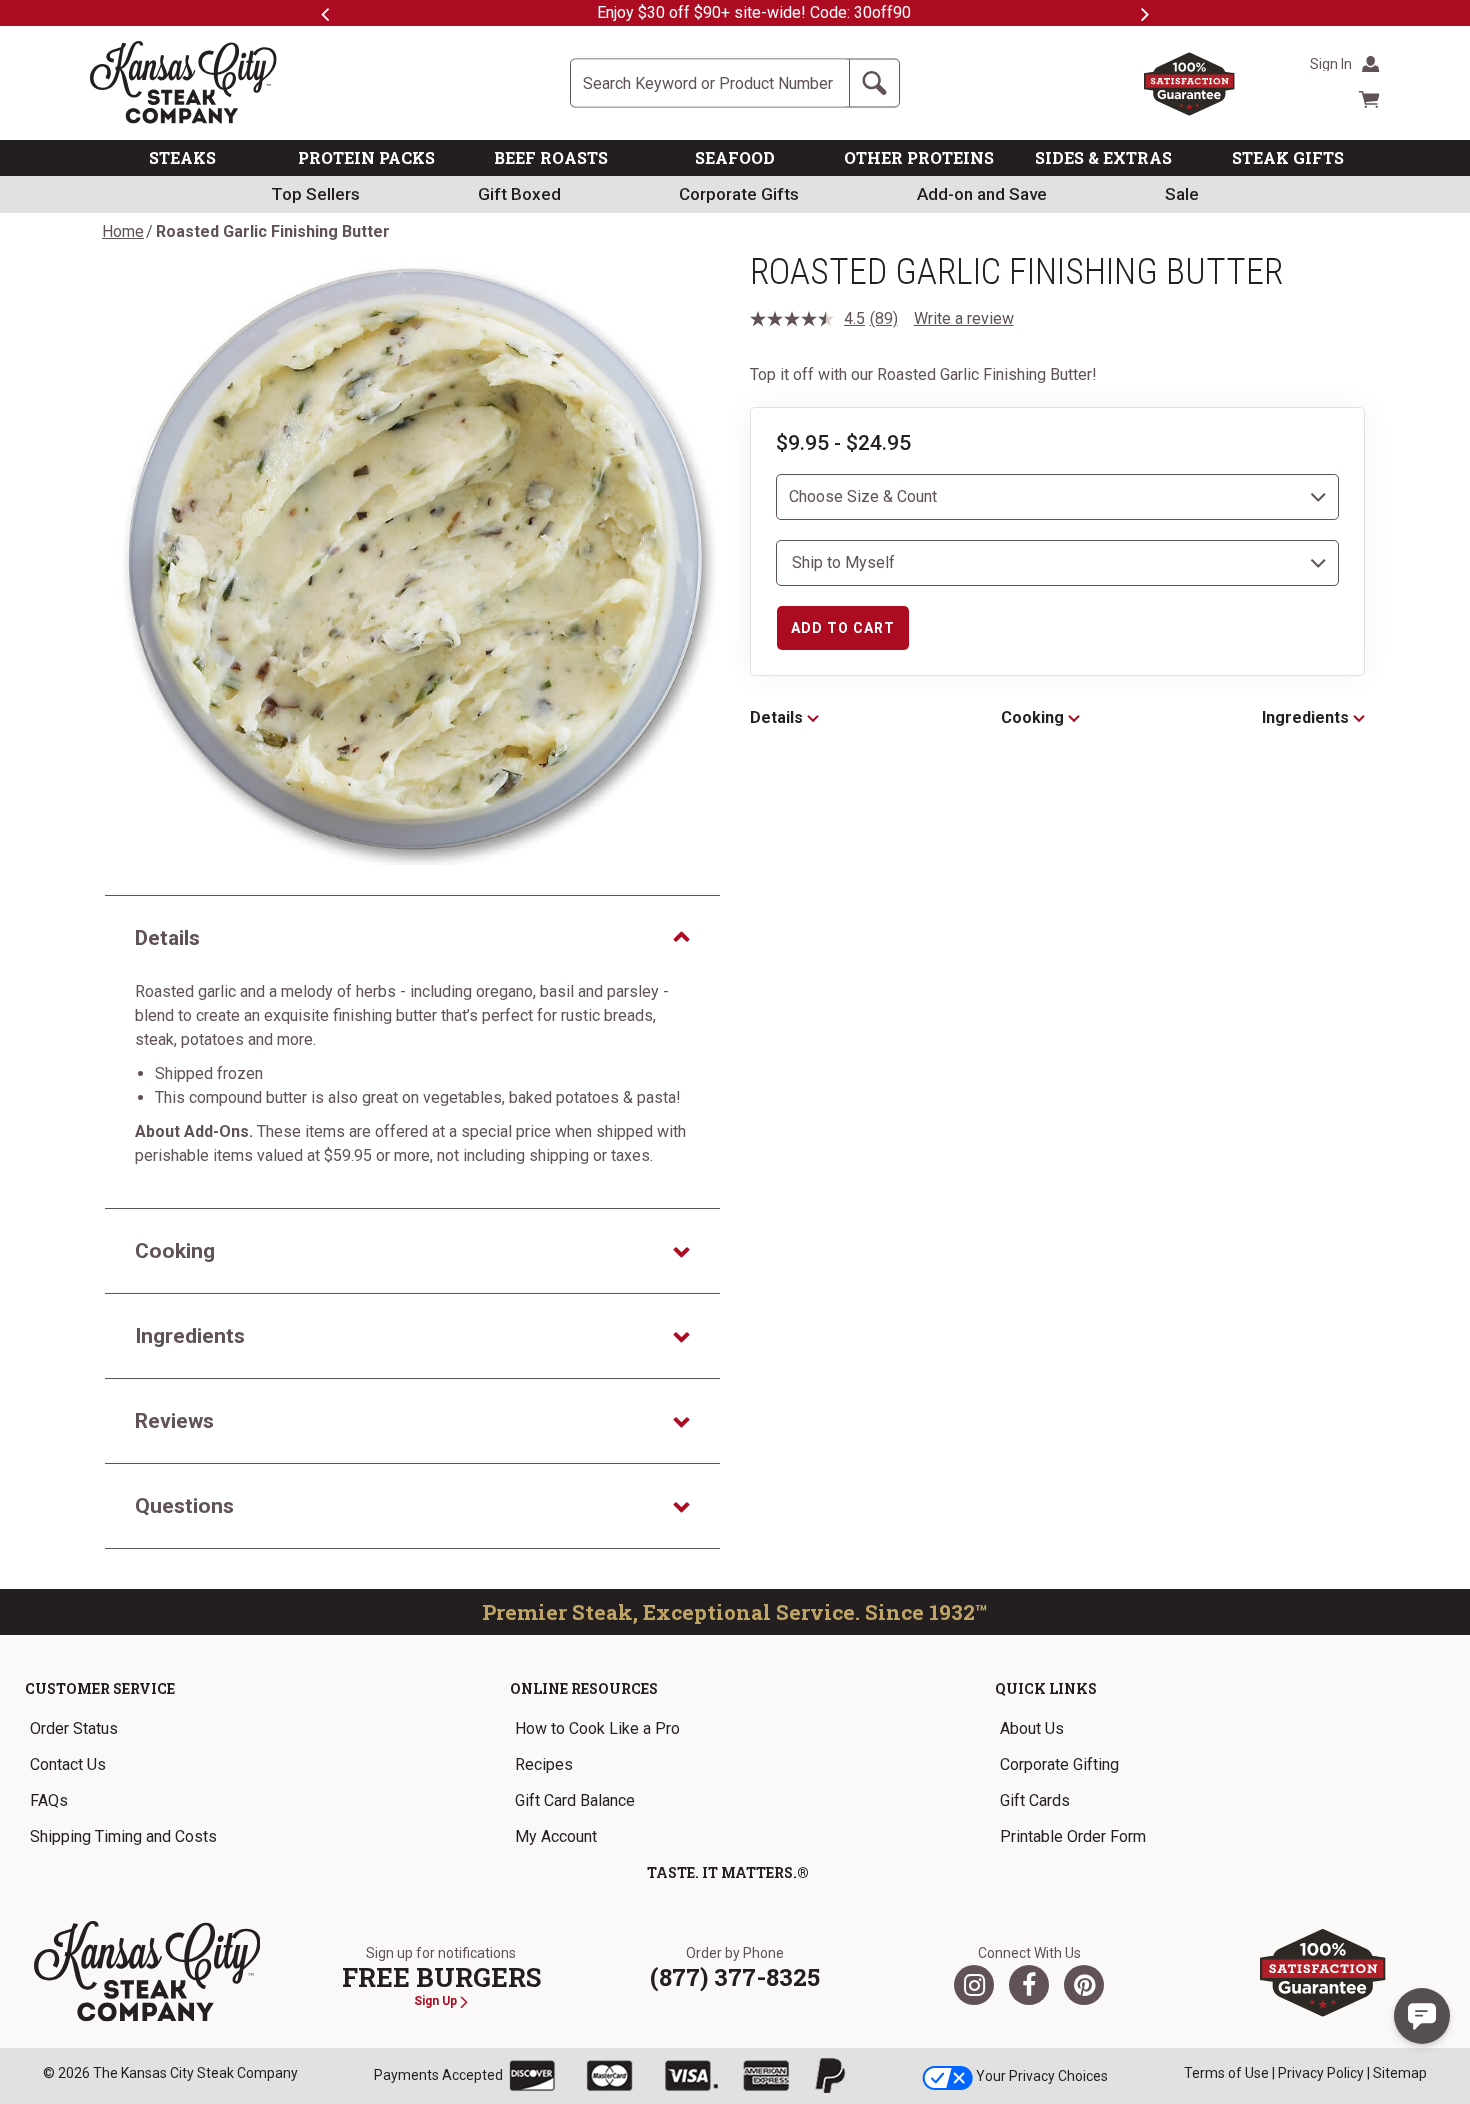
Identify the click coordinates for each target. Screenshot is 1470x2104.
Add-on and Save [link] (982, 194)
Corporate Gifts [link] (739, 194)
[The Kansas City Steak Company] (147, 1972)
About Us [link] (1032, 1728)
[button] (1422, 2016)
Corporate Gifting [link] (1059, 1764)
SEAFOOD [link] (735, 157)
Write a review (964, 318)
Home (123, 231)
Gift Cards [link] (1035, 1800)
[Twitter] (974, 1985)
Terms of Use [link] (1226, 2073)
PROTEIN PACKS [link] (366, 157)
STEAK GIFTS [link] (1288, 157)
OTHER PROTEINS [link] (919, 157)
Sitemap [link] (1400, 2073)
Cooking (1034, 717)
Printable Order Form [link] (1073, 1836)
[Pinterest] (1084, 1985)
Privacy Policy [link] (1321, 2073)
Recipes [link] (544, 1764)
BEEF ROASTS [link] (551, 157)
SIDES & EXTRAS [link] (1103, 157)
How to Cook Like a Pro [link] (597, 1728)
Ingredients (1307, 717)
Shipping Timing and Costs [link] (123, 1836)
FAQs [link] (49, 1800)
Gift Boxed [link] (519, 194)
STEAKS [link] (182, 157)
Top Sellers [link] (315, 194)
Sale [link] (1182, 194)
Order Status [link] (74, 1728)
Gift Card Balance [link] (575, 1800)
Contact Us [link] (68, 1764)
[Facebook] (1029, 1985)
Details (778, 717)
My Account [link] (556, 1836)
